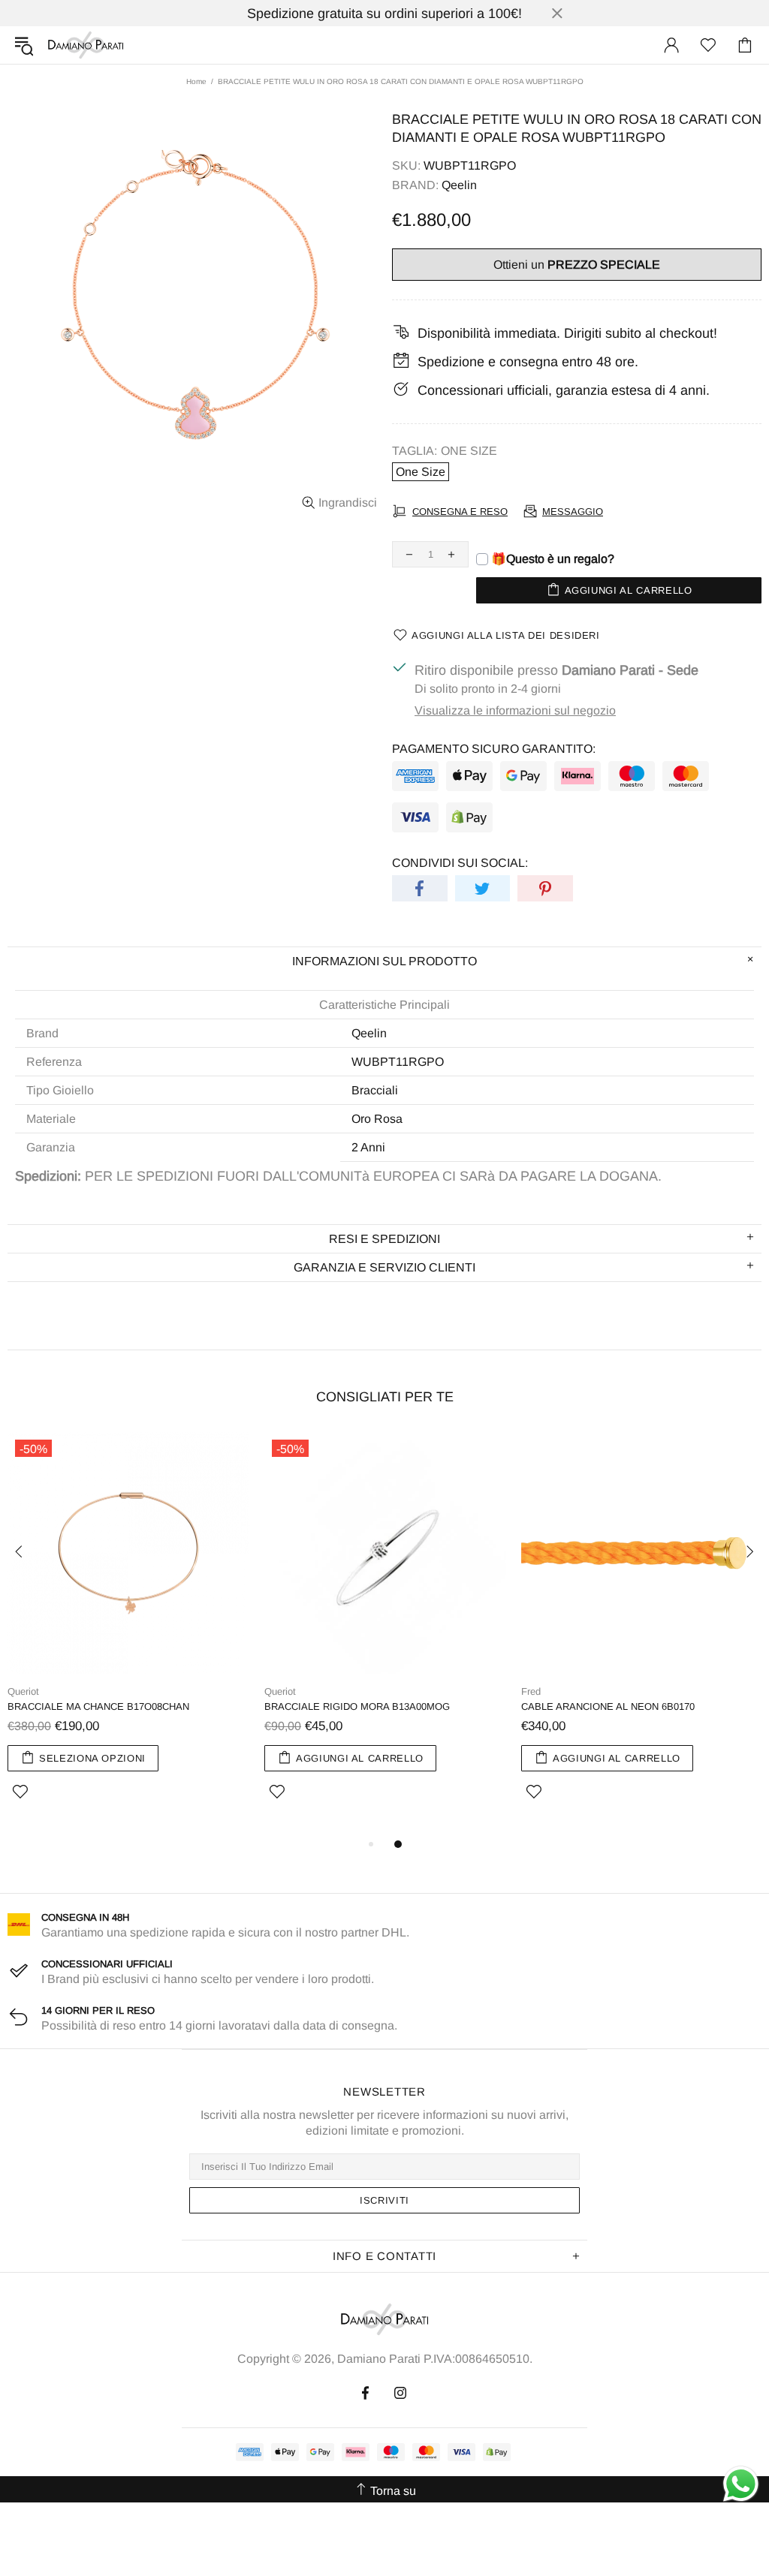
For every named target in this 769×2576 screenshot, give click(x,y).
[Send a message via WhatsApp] (741, 2484)
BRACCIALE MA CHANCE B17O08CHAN (98, 1706)
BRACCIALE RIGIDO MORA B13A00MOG (357, 1706)
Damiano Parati (86, 45)
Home (196, 81)
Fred (531, 1691)
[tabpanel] (128, 1634)
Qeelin (459, 185)
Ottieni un (577, 265)
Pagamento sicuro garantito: (494, 749)
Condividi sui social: (460, 863)
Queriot (23, 1691)
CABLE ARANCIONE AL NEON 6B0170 (608, 1706)
